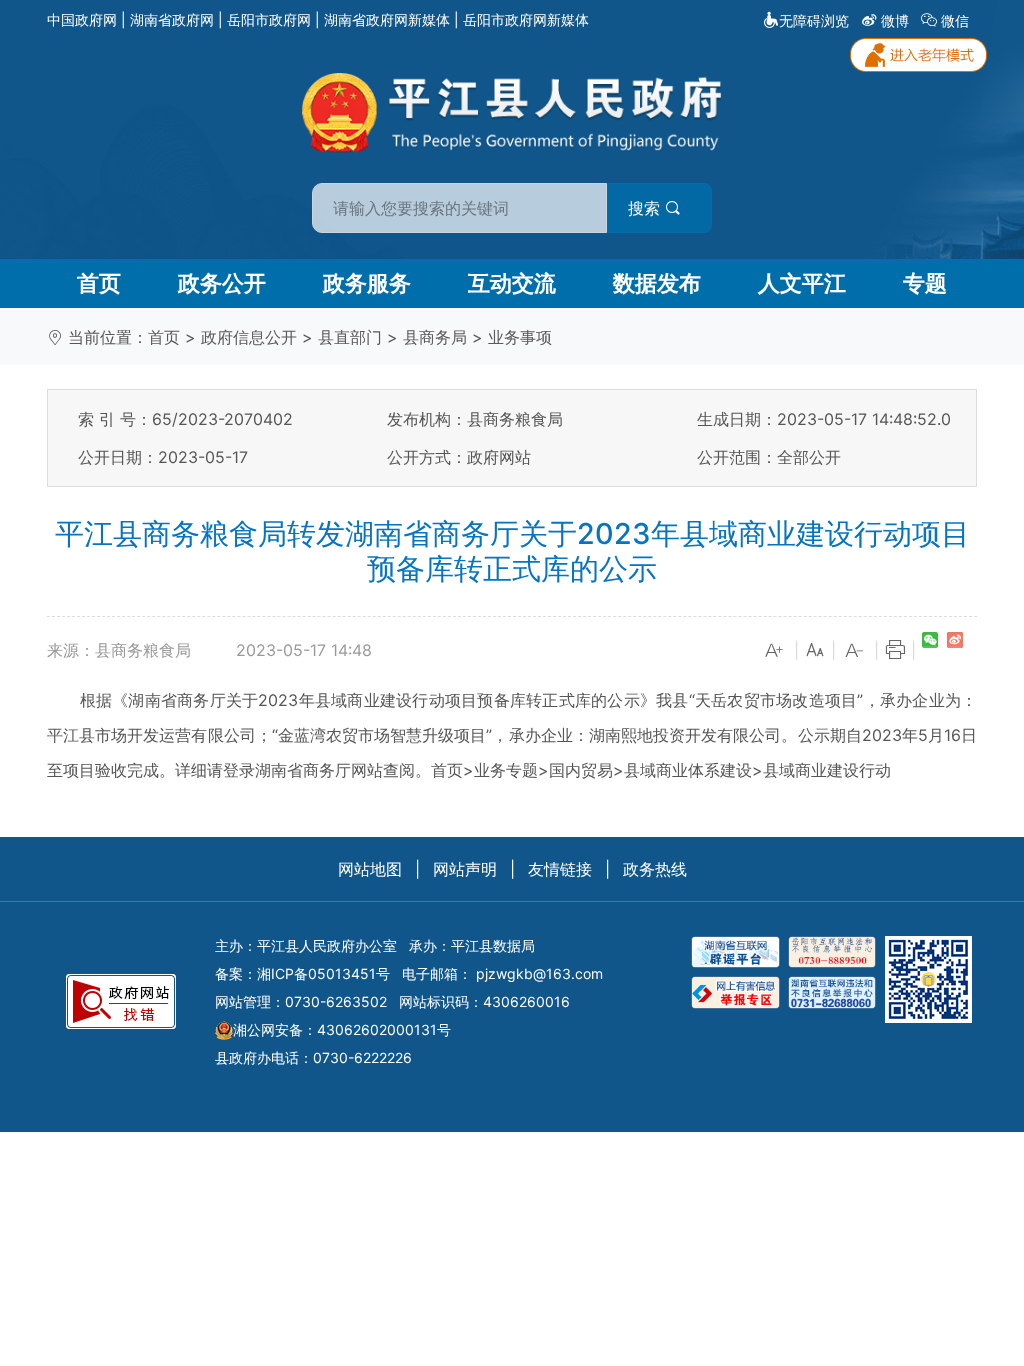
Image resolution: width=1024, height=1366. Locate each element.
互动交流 (512, 283)
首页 (99, 283)
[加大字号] (775, 651)
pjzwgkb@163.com (539, 973)
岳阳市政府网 (269, 19)
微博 (895, 20)
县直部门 (350, 337)
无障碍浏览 (814, 20)
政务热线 (655, 869)
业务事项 (520, 337)
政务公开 (222, 283)
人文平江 (802, 283)
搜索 (646, 208)
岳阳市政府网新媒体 (526, 19)
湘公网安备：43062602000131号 (342, 1029)
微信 (955, 20)
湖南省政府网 (172, 19)
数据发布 (657, 283)
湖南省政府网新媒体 (387, 19)
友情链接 (560, 869)
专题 (925, 283)
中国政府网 (82, 19)
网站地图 (370, 869)
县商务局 (435, 337)
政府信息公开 (249, 337)
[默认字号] (815, 651)
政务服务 (367, 283)
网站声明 (465, 869)
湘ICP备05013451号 (323, 973)
